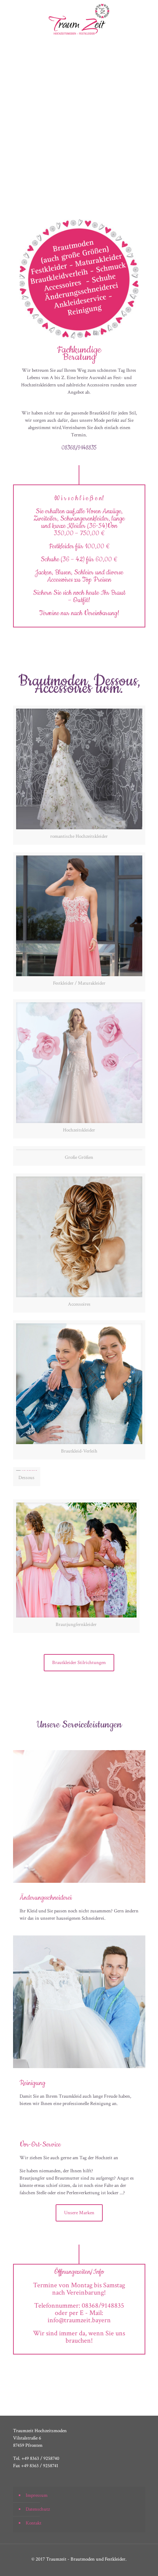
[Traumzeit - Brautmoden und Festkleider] (79, 19)
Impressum (37, 2495)
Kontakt (34, 2523)
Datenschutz (38, 2509)
